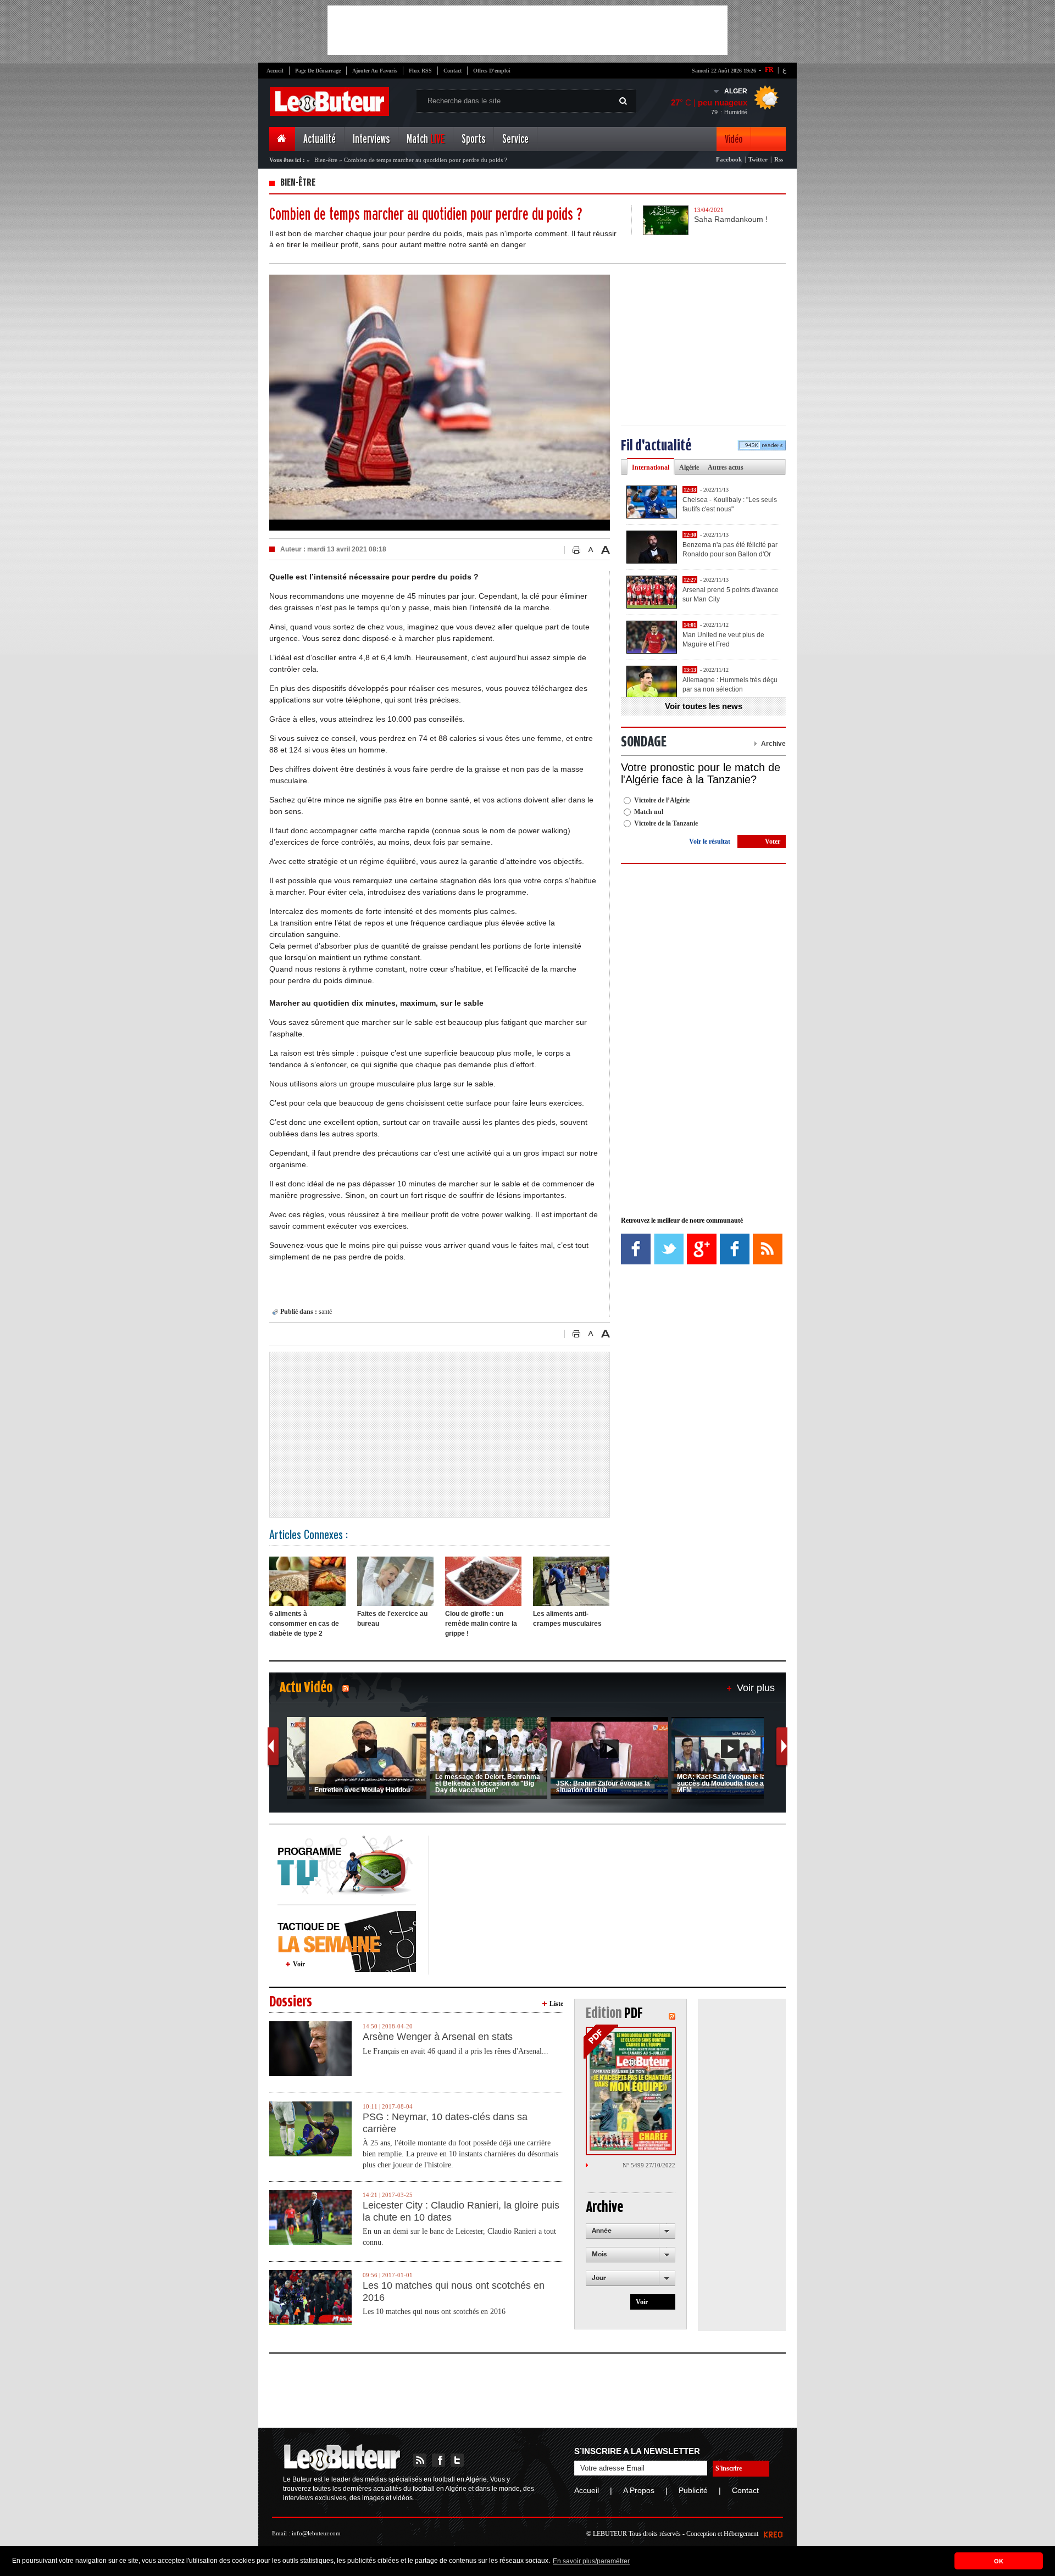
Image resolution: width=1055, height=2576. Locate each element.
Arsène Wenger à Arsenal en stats (438, 2037)
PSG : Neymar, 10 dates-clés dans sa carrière (445, 2123)
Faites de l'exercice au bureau (392, 1619)
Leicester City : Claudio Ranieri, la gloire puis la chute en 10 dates (461, 2211)
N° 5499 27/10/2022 (649, 2165)
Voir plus (756, 1688)
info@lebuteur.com (316, 2533)
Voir (299, 1964)
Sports (473, 139)
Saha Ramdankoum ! (731, 219)
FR (769, 70)
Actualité (320, 139)
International (651, 467)
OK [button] (999, 2561)
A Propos (639, 2490)
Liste (556, 2004)
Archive (773, 744)
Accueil (275, 71)
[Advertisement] (527, 30)
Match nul (649, 812)
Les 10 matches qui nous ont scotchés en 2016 (454, 2291)
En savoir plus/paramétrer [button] (591, 2561)
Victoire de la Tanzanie (666, 823)
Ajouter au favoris (375, 71)
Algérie (689, 467)
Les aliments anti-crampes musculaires (567, 1619)
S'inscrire (729, 2468)
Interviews (371, 139)
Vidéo (734, 139)
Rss (779, 159)
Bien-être (326, 160)
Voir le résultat (710, 841)
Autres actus (726, 467)
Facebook (729, 159)
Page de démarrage (318, 71)
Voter (773, 841)
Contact (452, 71)
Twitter (758, 159)
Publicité (693, 2490)
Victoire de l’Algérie (662, 800)
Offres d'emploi (492, 71)
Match (426, 139)
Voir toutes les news (704, 706)
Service (515, 139)
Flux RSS (420, 71)
